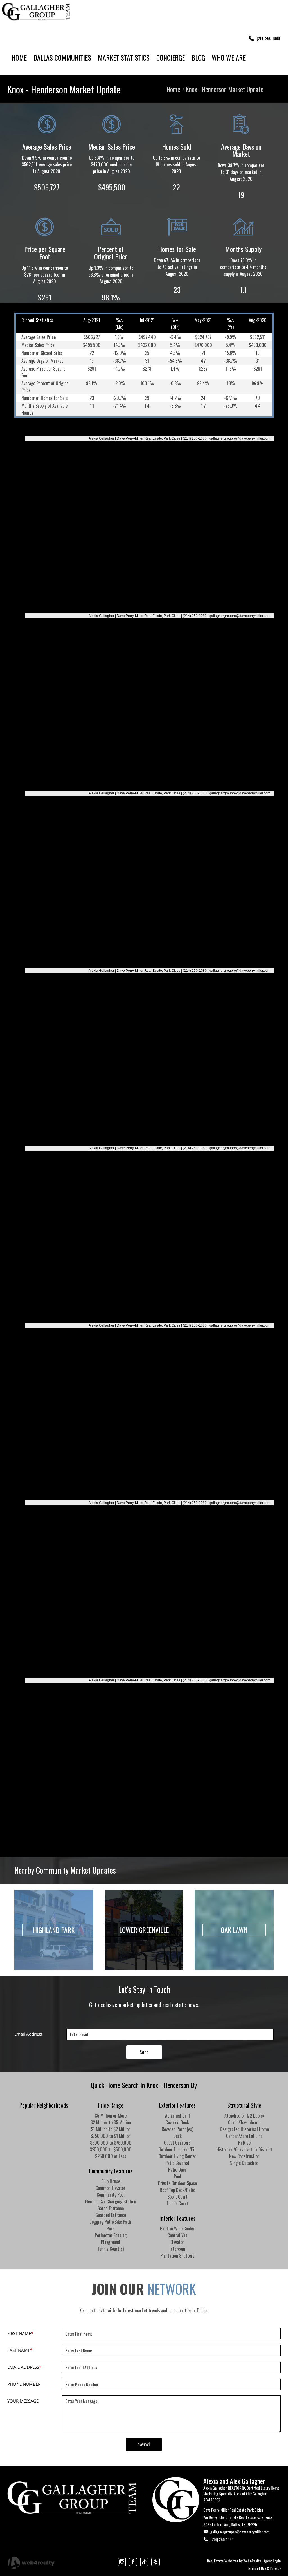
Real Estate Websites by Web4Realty (234, 2561)
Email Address (28, 2034)
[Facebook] (133, 2562)
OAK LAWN (234, 1930)
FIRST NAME (20, 2333)
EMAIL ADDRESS (24, 2367)
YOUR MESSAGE (23, 2401)
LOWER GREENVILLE (144, 1930)
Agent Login (272, 2561)
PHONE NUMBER (24, 2384)
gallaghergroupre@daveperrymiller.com (240, 2532)
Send (144, 2052)
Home (174, 89)
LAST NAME (20, 2350)
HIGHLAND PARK (54, 1930)
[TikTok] (144, 2562)
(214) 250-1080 (222, 2539)
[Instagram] (122, 2562)
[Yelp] (156, 2562)
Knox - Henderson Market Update (225, 89)
